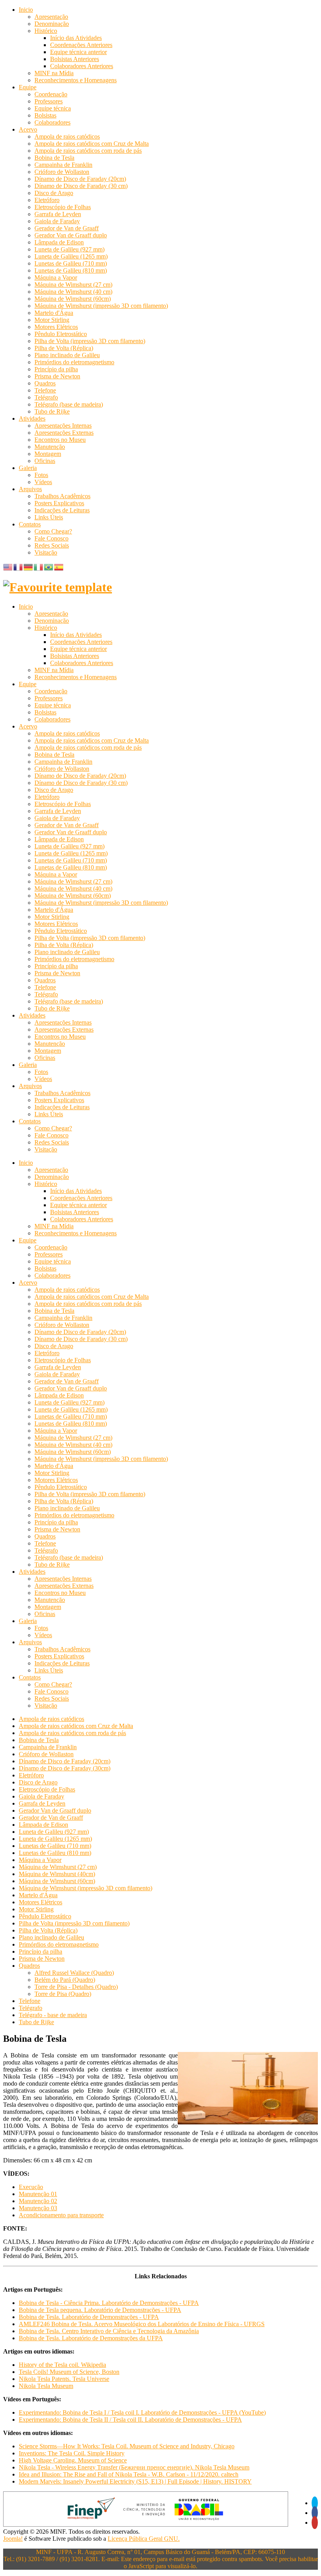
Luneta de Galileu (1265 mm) (71, 256)
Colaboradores (52, 122)
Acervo (28, 129)
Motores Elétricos (56, 327)
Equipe (28, 87)
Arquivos (30, 489)
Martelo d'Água (54, 313)
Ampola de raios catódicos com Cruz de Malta (92, 144)
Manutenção (50, 447)
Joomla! (13, 2539)
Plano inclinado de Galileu (67, 355)
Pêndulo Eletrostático (61, 334)
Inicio (26, 10)
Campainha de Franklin (63, 165)
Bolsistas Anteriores (75, 59)
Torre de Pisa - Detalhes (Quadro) (76, 1987)
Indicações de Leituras (62, 510)
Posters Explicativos (59, 503)
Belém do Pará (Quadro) (65, 1980)
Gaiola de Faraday (57, 221)
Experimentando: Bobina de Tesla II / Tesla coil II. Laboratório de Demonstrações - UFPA (130, 2420)
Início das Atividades (76, 38)
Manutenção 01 (38, 2194)
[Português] (49, 567)
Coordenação (51, 94)
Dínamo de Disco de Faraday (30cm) (65, 1768)
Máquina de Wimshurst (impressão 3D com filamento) (101, 306)
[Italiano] (39, 567)
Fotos (41, 475)
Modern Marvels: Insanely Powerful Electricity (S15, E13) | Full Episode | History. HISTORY (135, 2481)
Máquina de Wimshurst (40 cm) (73, 292)
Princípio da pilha (56, 369)
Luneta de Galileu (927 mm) (69, 249)
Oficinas (45, 461)
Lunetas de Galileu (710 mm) (71, 263)
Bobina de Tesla (54, 158)
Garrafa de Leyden (58, 214)
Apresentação (51, 17)
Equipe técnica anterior (78, 52)
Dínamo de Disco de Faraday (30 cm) (81, 186)
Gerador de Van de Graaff (67, 228)
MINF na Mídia (54, 73)
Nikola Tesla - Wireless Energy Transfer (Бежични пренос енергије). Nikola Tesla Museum (134, 2467)
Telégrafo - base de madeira (53, 2015)
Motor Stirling (52, 320)
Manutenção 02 (38, 2201)
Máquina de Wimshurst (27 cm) (73, 285)
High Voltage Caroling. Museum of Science (73, 2460)
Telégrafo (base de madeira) (69, 404)
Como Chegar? (53, 531)
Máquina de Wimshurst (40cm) (57, 1874)
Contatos (30, 524)
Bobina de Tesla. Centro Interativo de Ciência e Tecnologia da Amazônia (109, 2331)
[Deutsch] (29, 567)
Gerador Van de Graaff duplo (71, 235)
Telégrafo (46, 397)
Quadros (45, 383)
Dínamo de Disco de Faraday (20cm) (80, 179)
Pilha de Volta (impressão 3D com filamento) (90, 341)
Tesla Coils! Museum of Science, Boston (69, 2372)
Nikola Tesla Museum (46, 2386)
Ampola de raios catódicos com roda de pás (88, 151)
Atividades (32, 418)
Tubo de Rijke (52, 411)
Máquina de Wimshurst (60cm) (73, 299)
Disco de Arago (54, 193)
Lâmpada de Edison (59, 242)
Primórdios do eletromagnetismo (74, 362)
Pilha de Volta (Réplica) (64, 348)
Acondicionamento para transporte (61, 2215)
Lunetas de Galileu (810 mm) (71, 270)
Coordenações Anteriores (81, 45)
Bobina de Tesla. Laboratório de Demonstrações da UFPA (91, 2338)
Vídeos (43, 482)
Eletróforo (47, 200)
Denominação (52, 24)
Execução (31, 2187)
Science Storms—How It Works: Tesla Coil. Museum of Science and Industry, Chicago (127, 2446)
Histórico (46, 31)
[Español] (59, 567)
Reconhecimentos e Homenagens (76, 80)
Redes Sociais (52, 545)
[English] (8, 567)
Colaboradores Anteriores (82, 66)
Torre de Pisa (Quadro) (63, 1994)
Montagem (48, 454)
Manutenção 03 (38, 2208)
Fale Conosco (51, 538)
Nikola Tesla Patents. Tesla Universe (64, 2379)
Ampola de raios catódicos (67, 136)
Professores (49, 101)
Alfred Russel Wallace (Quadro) (74, 1973)
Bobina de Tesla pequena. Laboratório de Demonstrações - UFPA (100, 2310)
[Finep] (146, 2524)
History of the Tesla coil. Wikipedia (62, 2365)
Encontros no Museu (60, 440)
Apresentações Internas (63, 426)
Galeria (28, 468)
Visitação (46, 552)
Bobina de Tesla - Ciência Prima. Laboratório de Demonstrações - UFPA (109, 2303)
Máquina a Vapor (56, 277)
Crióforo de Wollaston (62, 172)
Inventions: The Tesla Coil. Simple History (72, 2453)
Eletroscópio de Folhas (63, 207)
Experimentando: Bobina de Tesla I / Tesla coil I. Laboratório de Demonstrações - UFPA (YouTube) (142, 2412)
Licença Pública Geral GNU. (144, 2539)
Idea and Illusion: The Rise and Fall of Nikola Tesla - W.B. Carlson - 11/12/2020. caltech (129, 2474)
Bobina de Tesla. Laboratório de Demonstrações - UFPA (89, 2317)
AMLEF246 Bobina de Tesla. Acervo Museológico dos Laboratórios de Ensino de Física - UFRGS (142, 2324)
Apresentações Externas (64, 433)
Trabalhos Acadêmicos (62, 496)
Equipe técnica (53, 108)
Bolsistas (45, 115)
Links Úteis (49, 517)
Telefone (45, 390)
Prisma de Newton (57, 376)
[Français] (18, 567)
